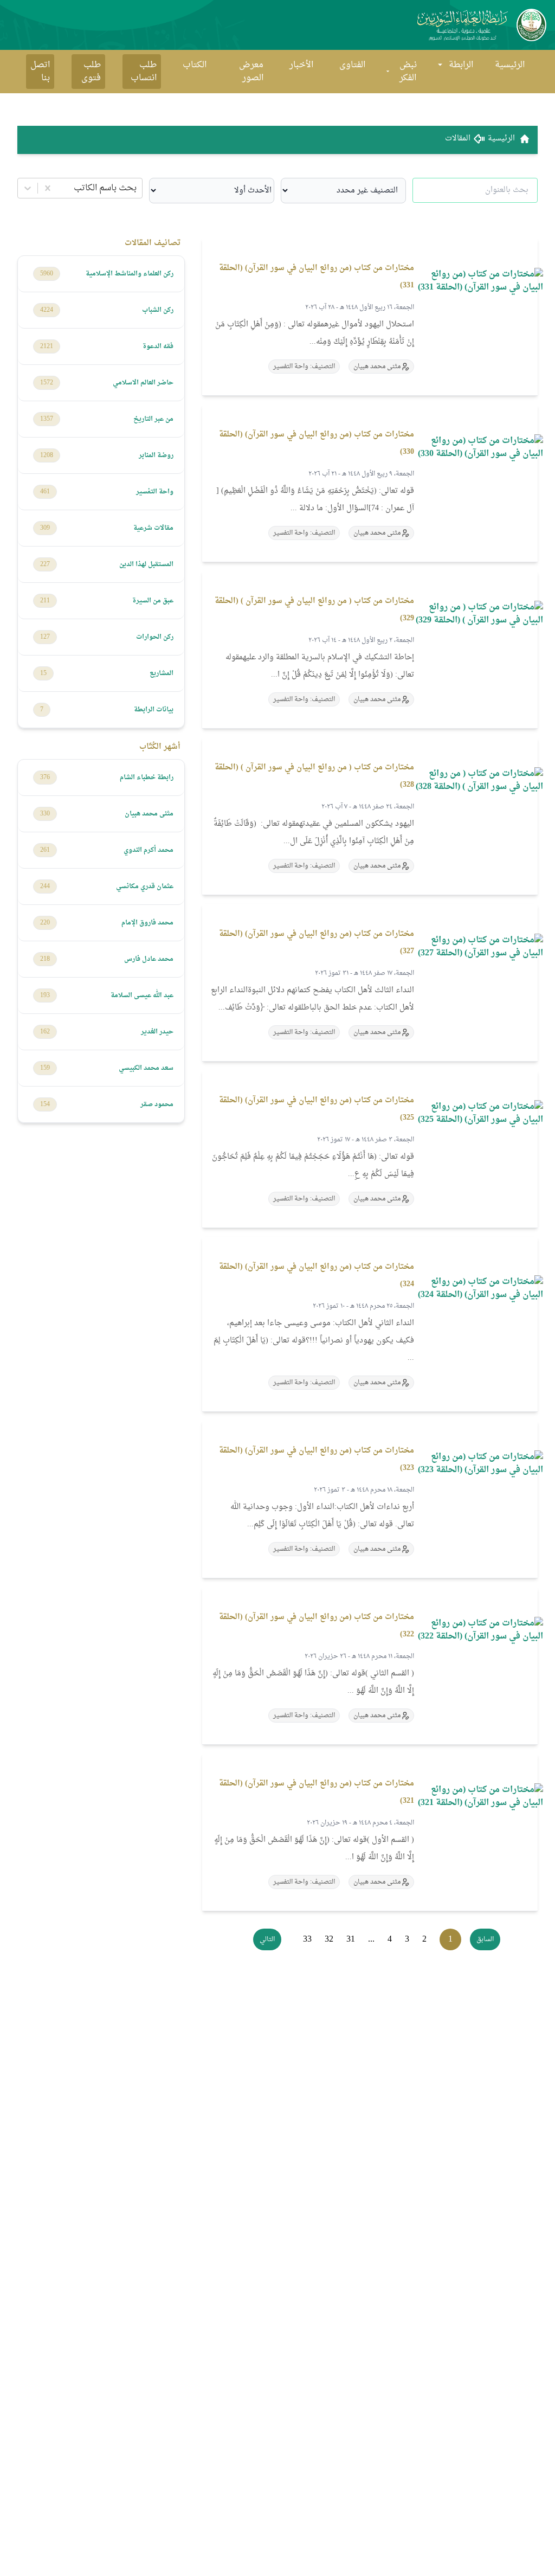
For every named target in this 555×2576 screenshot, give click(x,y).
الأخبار (301, 65)
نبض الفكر (408, 72)
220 (45, 923)
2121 (47, 346)
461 (45, 492)
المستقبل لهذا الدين (146, 564)
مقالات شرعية (153, 528)
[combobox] (135, 188)
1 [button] (450, 1939)
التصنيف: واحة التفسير (304, 367)
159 (45, 1068)
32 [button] (329, 1939)
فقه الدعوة (158, 346)
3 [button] (407, 1939)
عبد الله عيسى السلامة (142, 995)
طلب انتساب (144, 72)
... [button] (371, 1939)
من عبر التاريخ (153, 419)
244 (45, 886)
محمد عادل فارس (149, 959)
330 (45, 814)
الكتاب (195, 65)
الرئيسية (510, 65)
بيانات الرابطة (154, 710)
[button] (485, 1939)
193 (45, 995)
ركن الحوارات (155, 637)
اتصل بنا (40, 72)
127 (45, 637)
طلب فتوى (91, 72)
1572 (47, 383)
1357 (47, 419)
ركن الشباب (158, 310)
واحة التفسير (155, 492)
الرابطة (461, 65)
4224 (47, 310)
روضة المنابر (156, 455)
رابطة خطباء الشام (147, 778)
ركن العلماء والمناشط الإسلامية (130, 274)
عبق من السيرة (153, 601)
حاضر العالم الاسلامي (143, 383)
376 (45, 778)
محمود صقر (157, 1104)
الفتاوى (352, 65)
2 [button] (424, 1939)
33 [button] (307, 1939)
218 (45, 959)
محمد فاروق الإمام (147, 923)
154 (45, 1104)
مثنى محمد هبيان (149, 814)
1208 (47, 455)
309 (45, 528)
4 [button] (390, 1939)
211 (45, 601)
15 (43, 673)
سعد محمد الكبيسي (146, 1068)
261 (45, 850)
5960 (47, 274)
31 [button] (351, 1939)
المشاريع (162, 673)
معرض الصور (251, 72)
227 (45, 564)
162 (45, 1032)
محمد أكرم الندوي (149, 850)
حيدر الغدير (157, 1032)
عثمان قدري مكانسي (145, 886)
